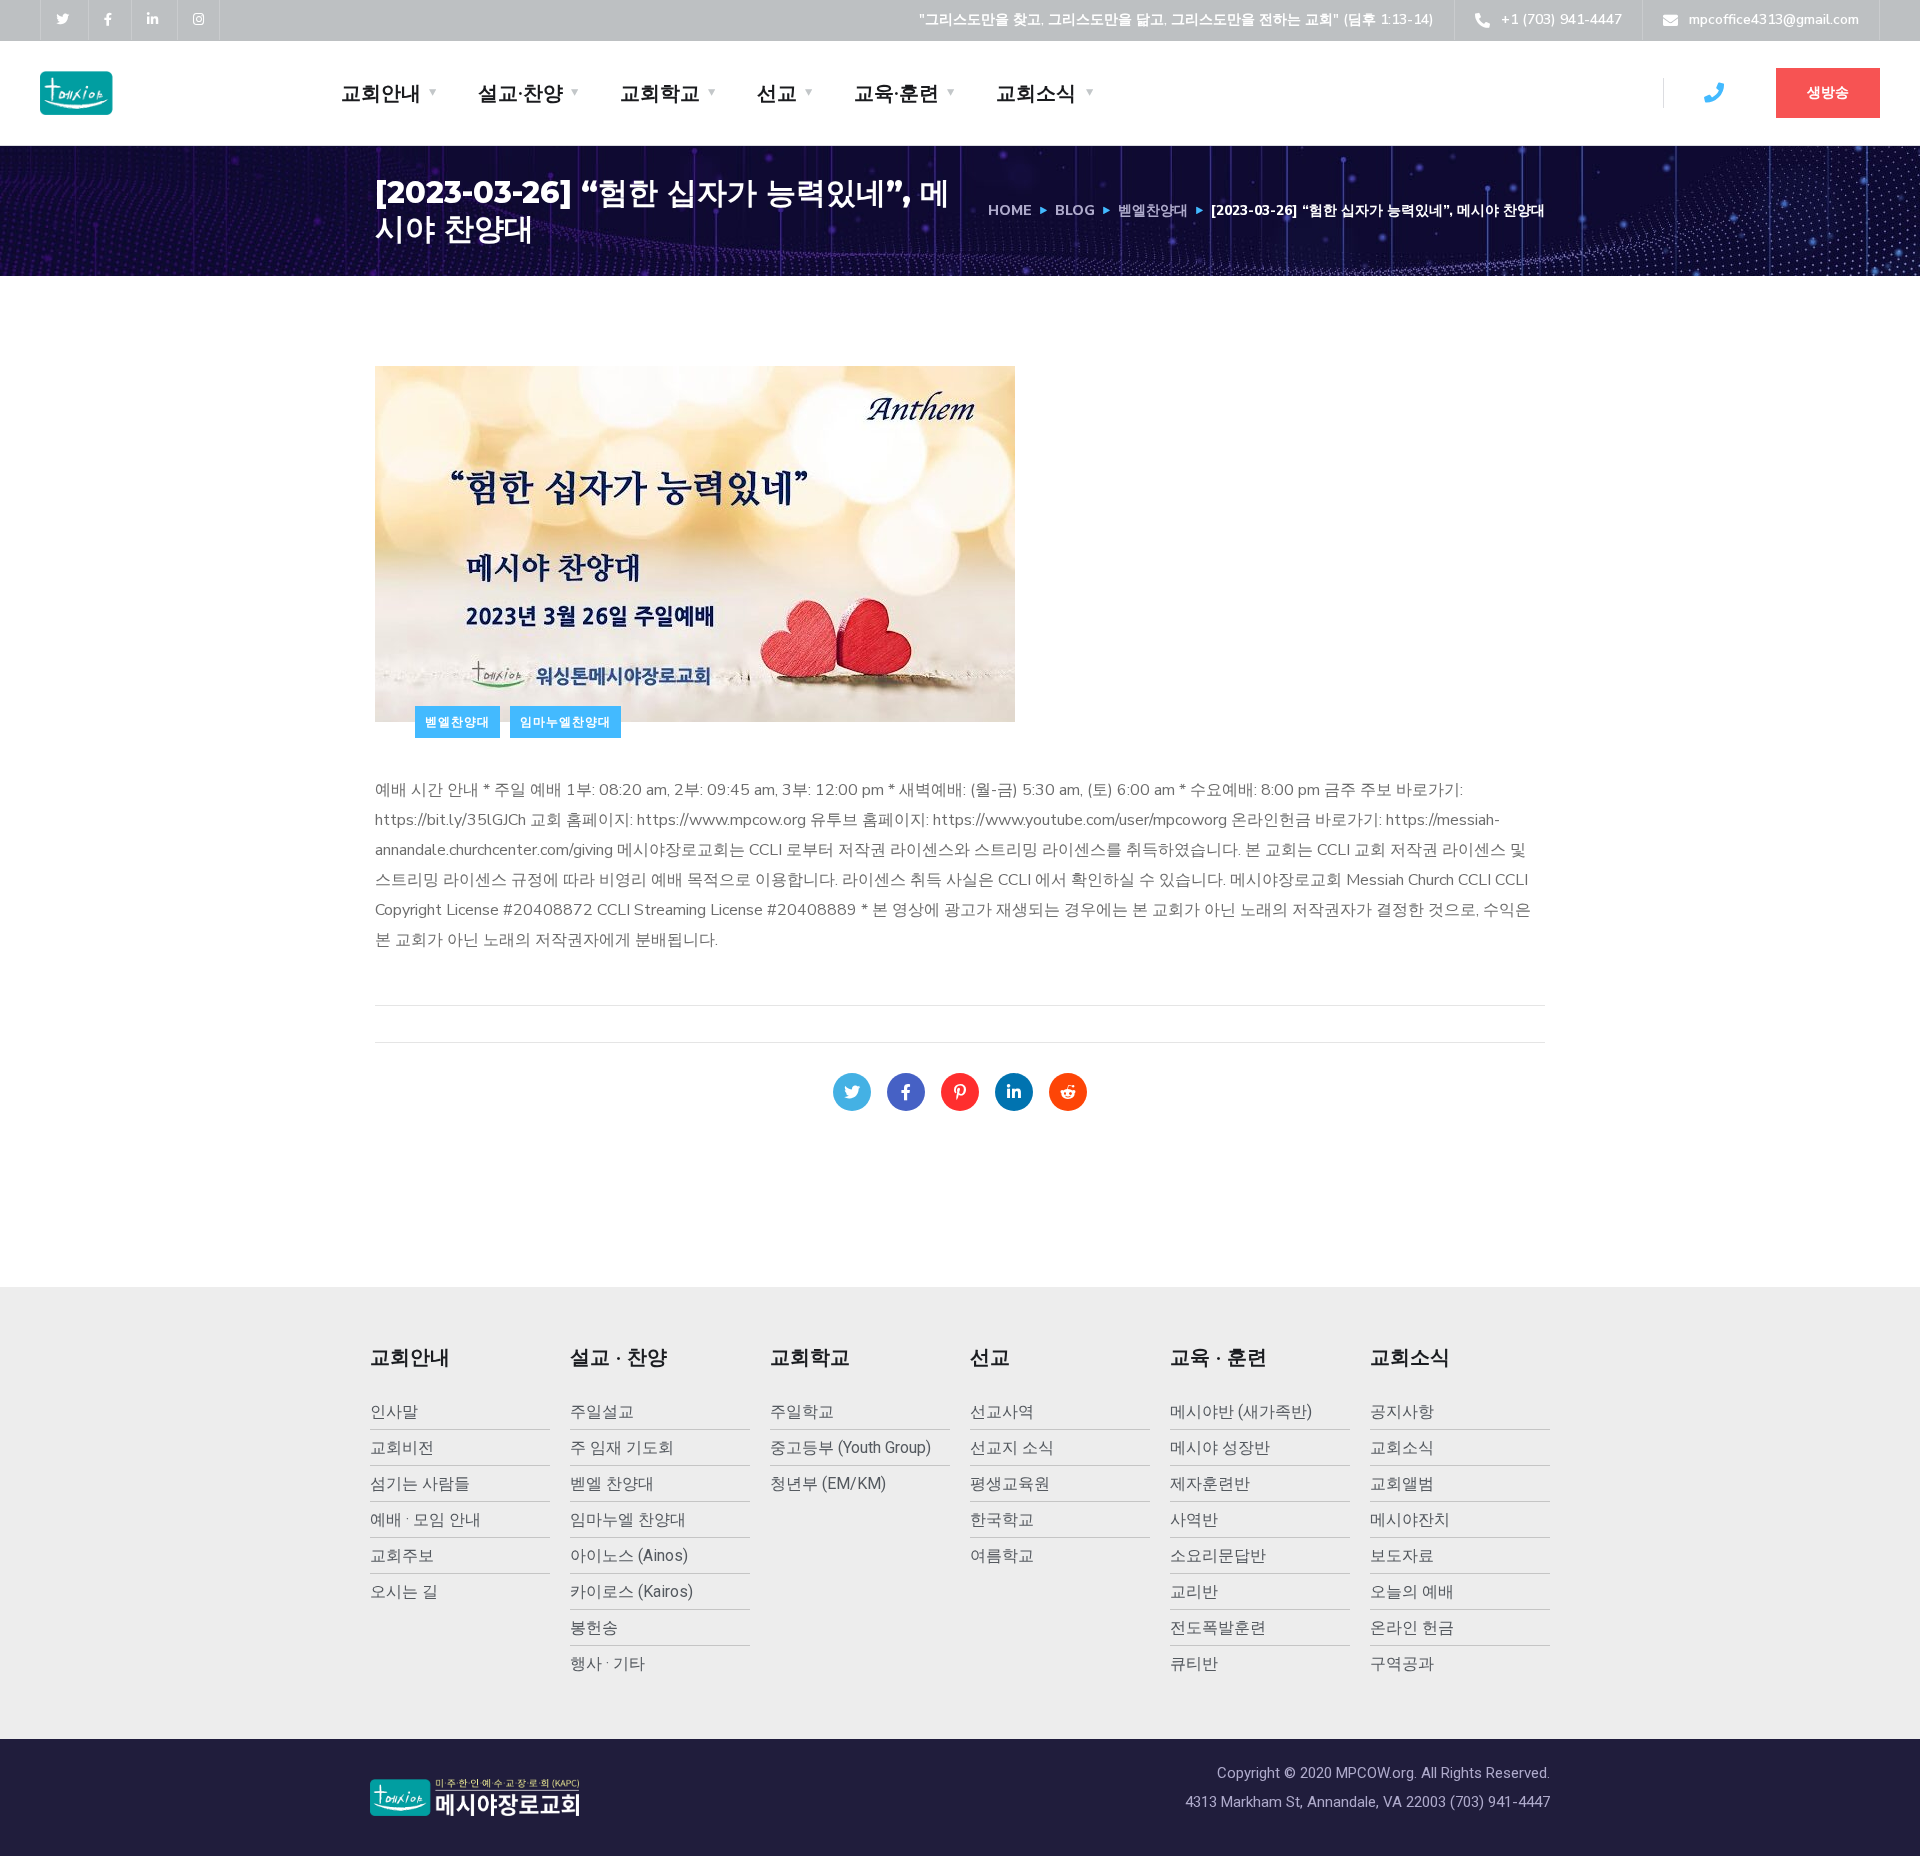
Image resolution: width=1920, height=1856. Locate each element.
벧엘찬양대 (1153, 210)
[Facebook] (906, 1092)
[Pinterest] (960, 1092)
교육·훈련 (896, 93)
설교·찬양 (520, 93)
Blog (1075, 210)
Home (1010, 210)
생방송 (1828, 92)
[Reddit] (1068, 1092)
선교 (777, 93)
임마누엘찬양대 (565, 721)
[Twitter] (852, 1092)
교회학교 (660, 93)
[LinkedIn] (1014, 1092)
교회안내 (381, 93)
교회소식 (1036, 93)
